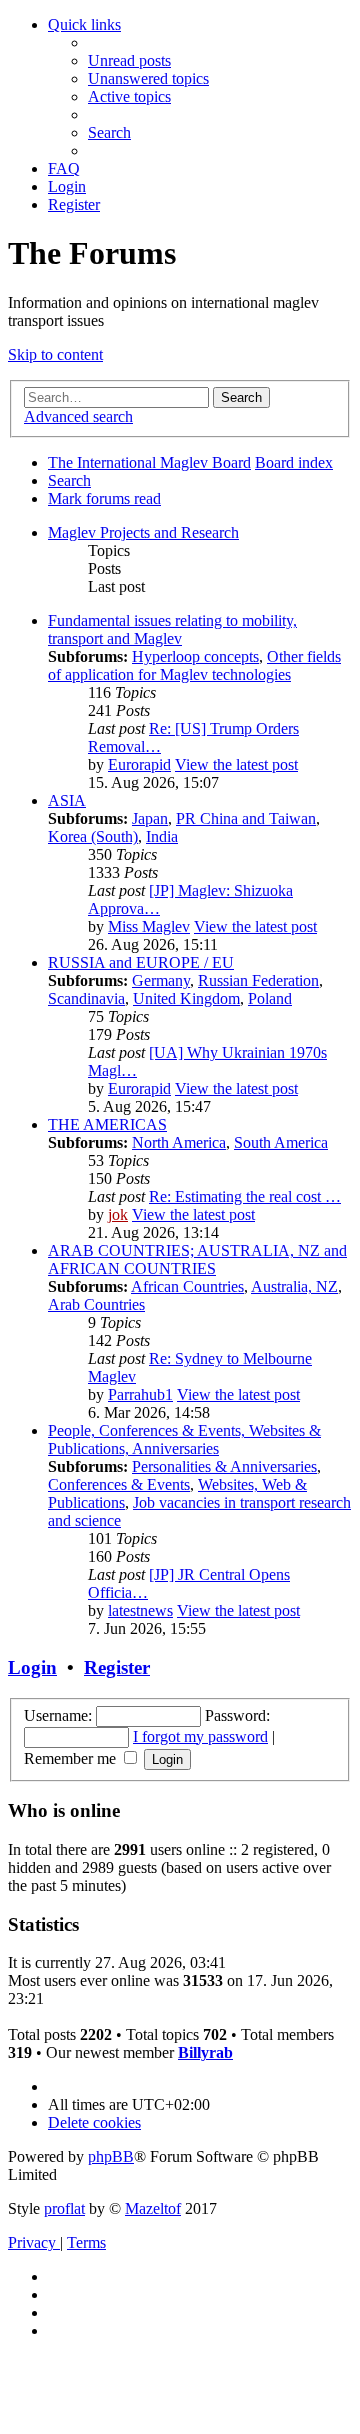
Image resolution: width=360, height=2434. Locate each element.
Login (32, 1667)
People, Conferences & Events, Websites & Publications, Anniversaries (184, 1439)
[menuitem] (129, 60)
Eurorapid (139, 764)
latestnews (140, 1610)
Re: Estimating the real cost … (245, 1196)
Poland (270, 998)
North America (179, 1142)
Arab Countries (96, 1304)
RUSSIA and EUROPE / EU (141, 962)
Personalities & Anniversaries (224, 1466)
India (162, 836)
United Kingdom (186, 998)
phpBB (111, 2156)
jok (118, 1214)
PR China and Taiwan (246, 818)
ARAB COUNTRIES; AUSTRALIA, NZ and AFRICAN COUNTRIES (197, 1259)
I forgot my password (200, 1736)
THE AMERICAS (107, 1124)
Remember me (72, 1758)
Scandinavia (86, 998)
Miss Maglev (149, 926)
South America (281, 1142)
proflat (64, 2208)
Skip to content (55, 354)
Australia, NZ (294, 1286)
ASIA (67, 800)
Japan (150, 818)
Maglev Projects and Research (143, 532)
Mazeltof (153, 2208)
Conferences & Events (119, 1484)
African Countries (187, 1286)
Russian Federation (258, 980)
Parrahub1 (140, 1394)
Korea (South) (93, 836)
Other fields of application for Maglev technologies (194, 665)
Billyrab (205, 2052)
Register (117, 1667)
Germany (161, 980)
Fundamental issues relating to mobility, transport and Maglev (172, 629)
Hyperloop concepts (195, 656)
